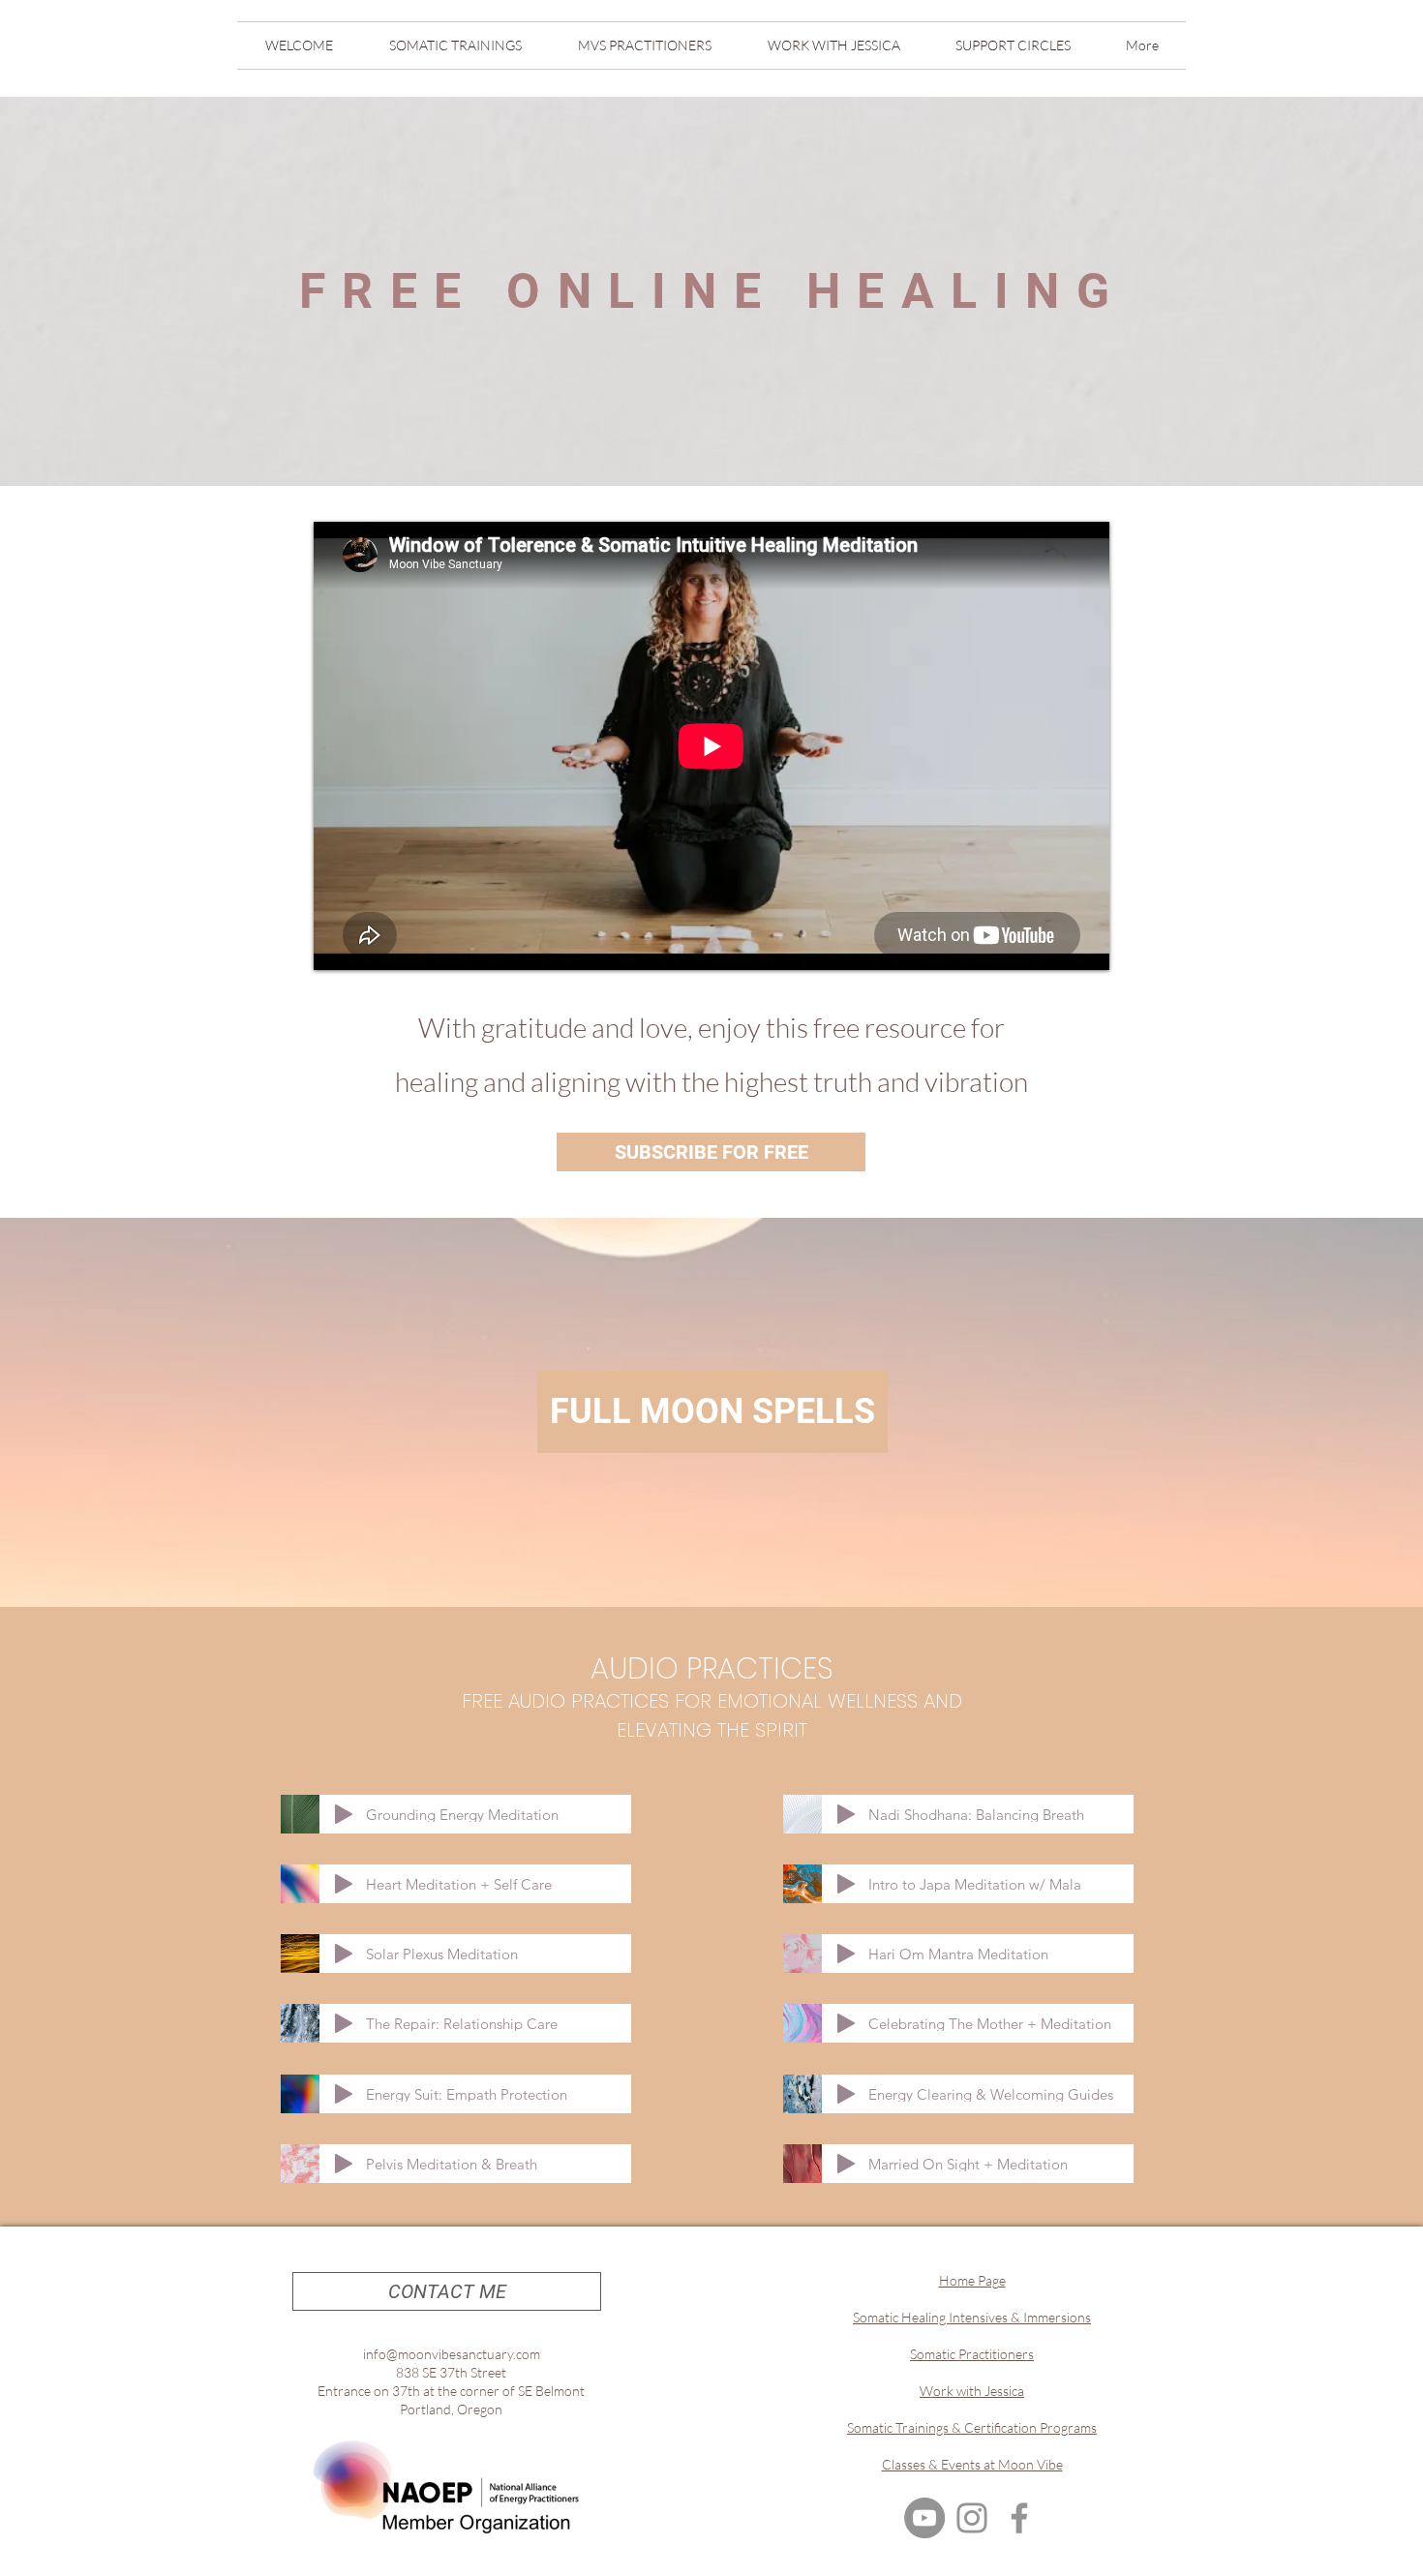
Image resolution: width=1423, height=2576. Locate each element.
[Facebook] (1019, 2518)
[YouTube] (924, 2518)
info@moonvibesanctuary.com (452, 2354)
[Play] (344, 1814)
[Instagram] (972, 2518)
